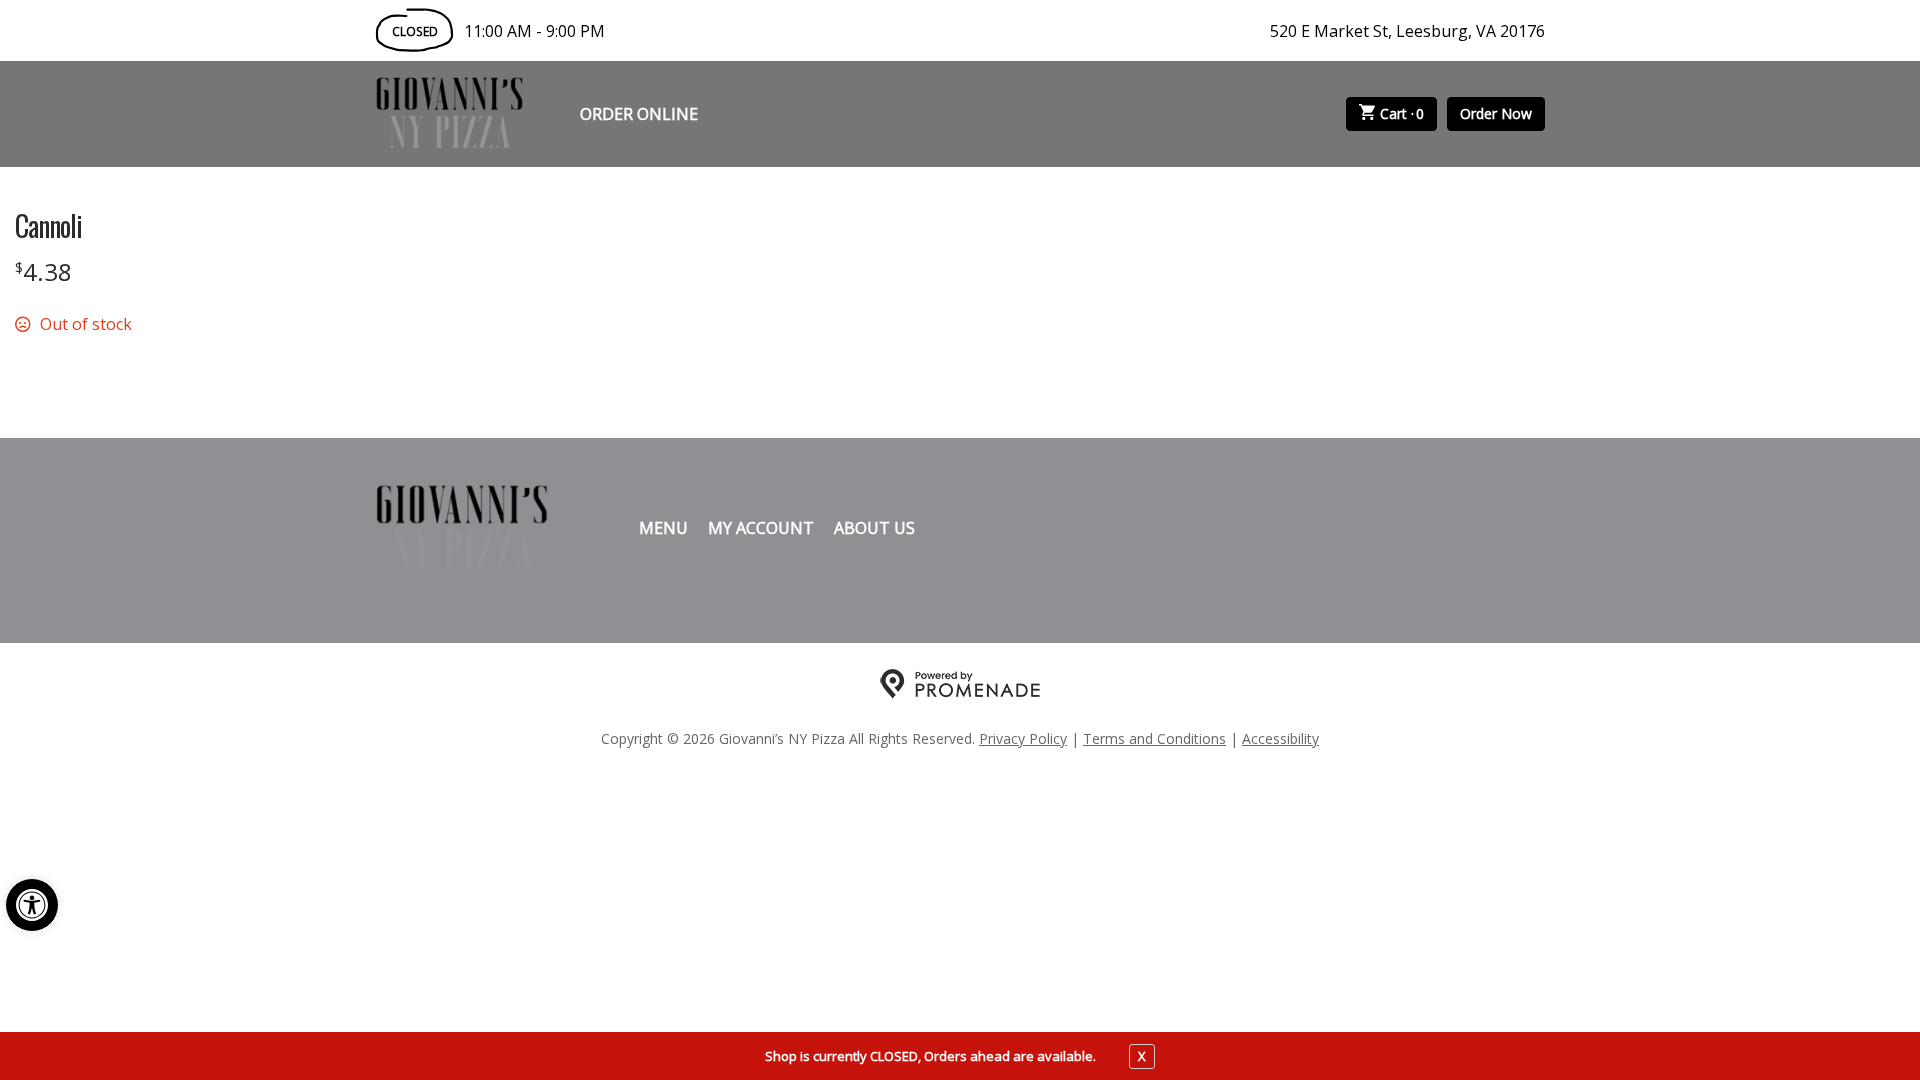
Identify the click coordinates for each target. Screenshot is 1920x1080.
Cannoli (48, 226)
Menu (663, 528)
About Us (874, 528)
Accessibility (1280, 738)
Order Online (639, 114)
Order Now (1496, 113)
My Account (761, 528)
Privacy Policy (1023, 738)
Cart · (1402, 113)
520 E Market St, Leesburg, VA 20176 (1407, 31)
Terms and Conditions (1154, 738)
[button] (32, 905)
